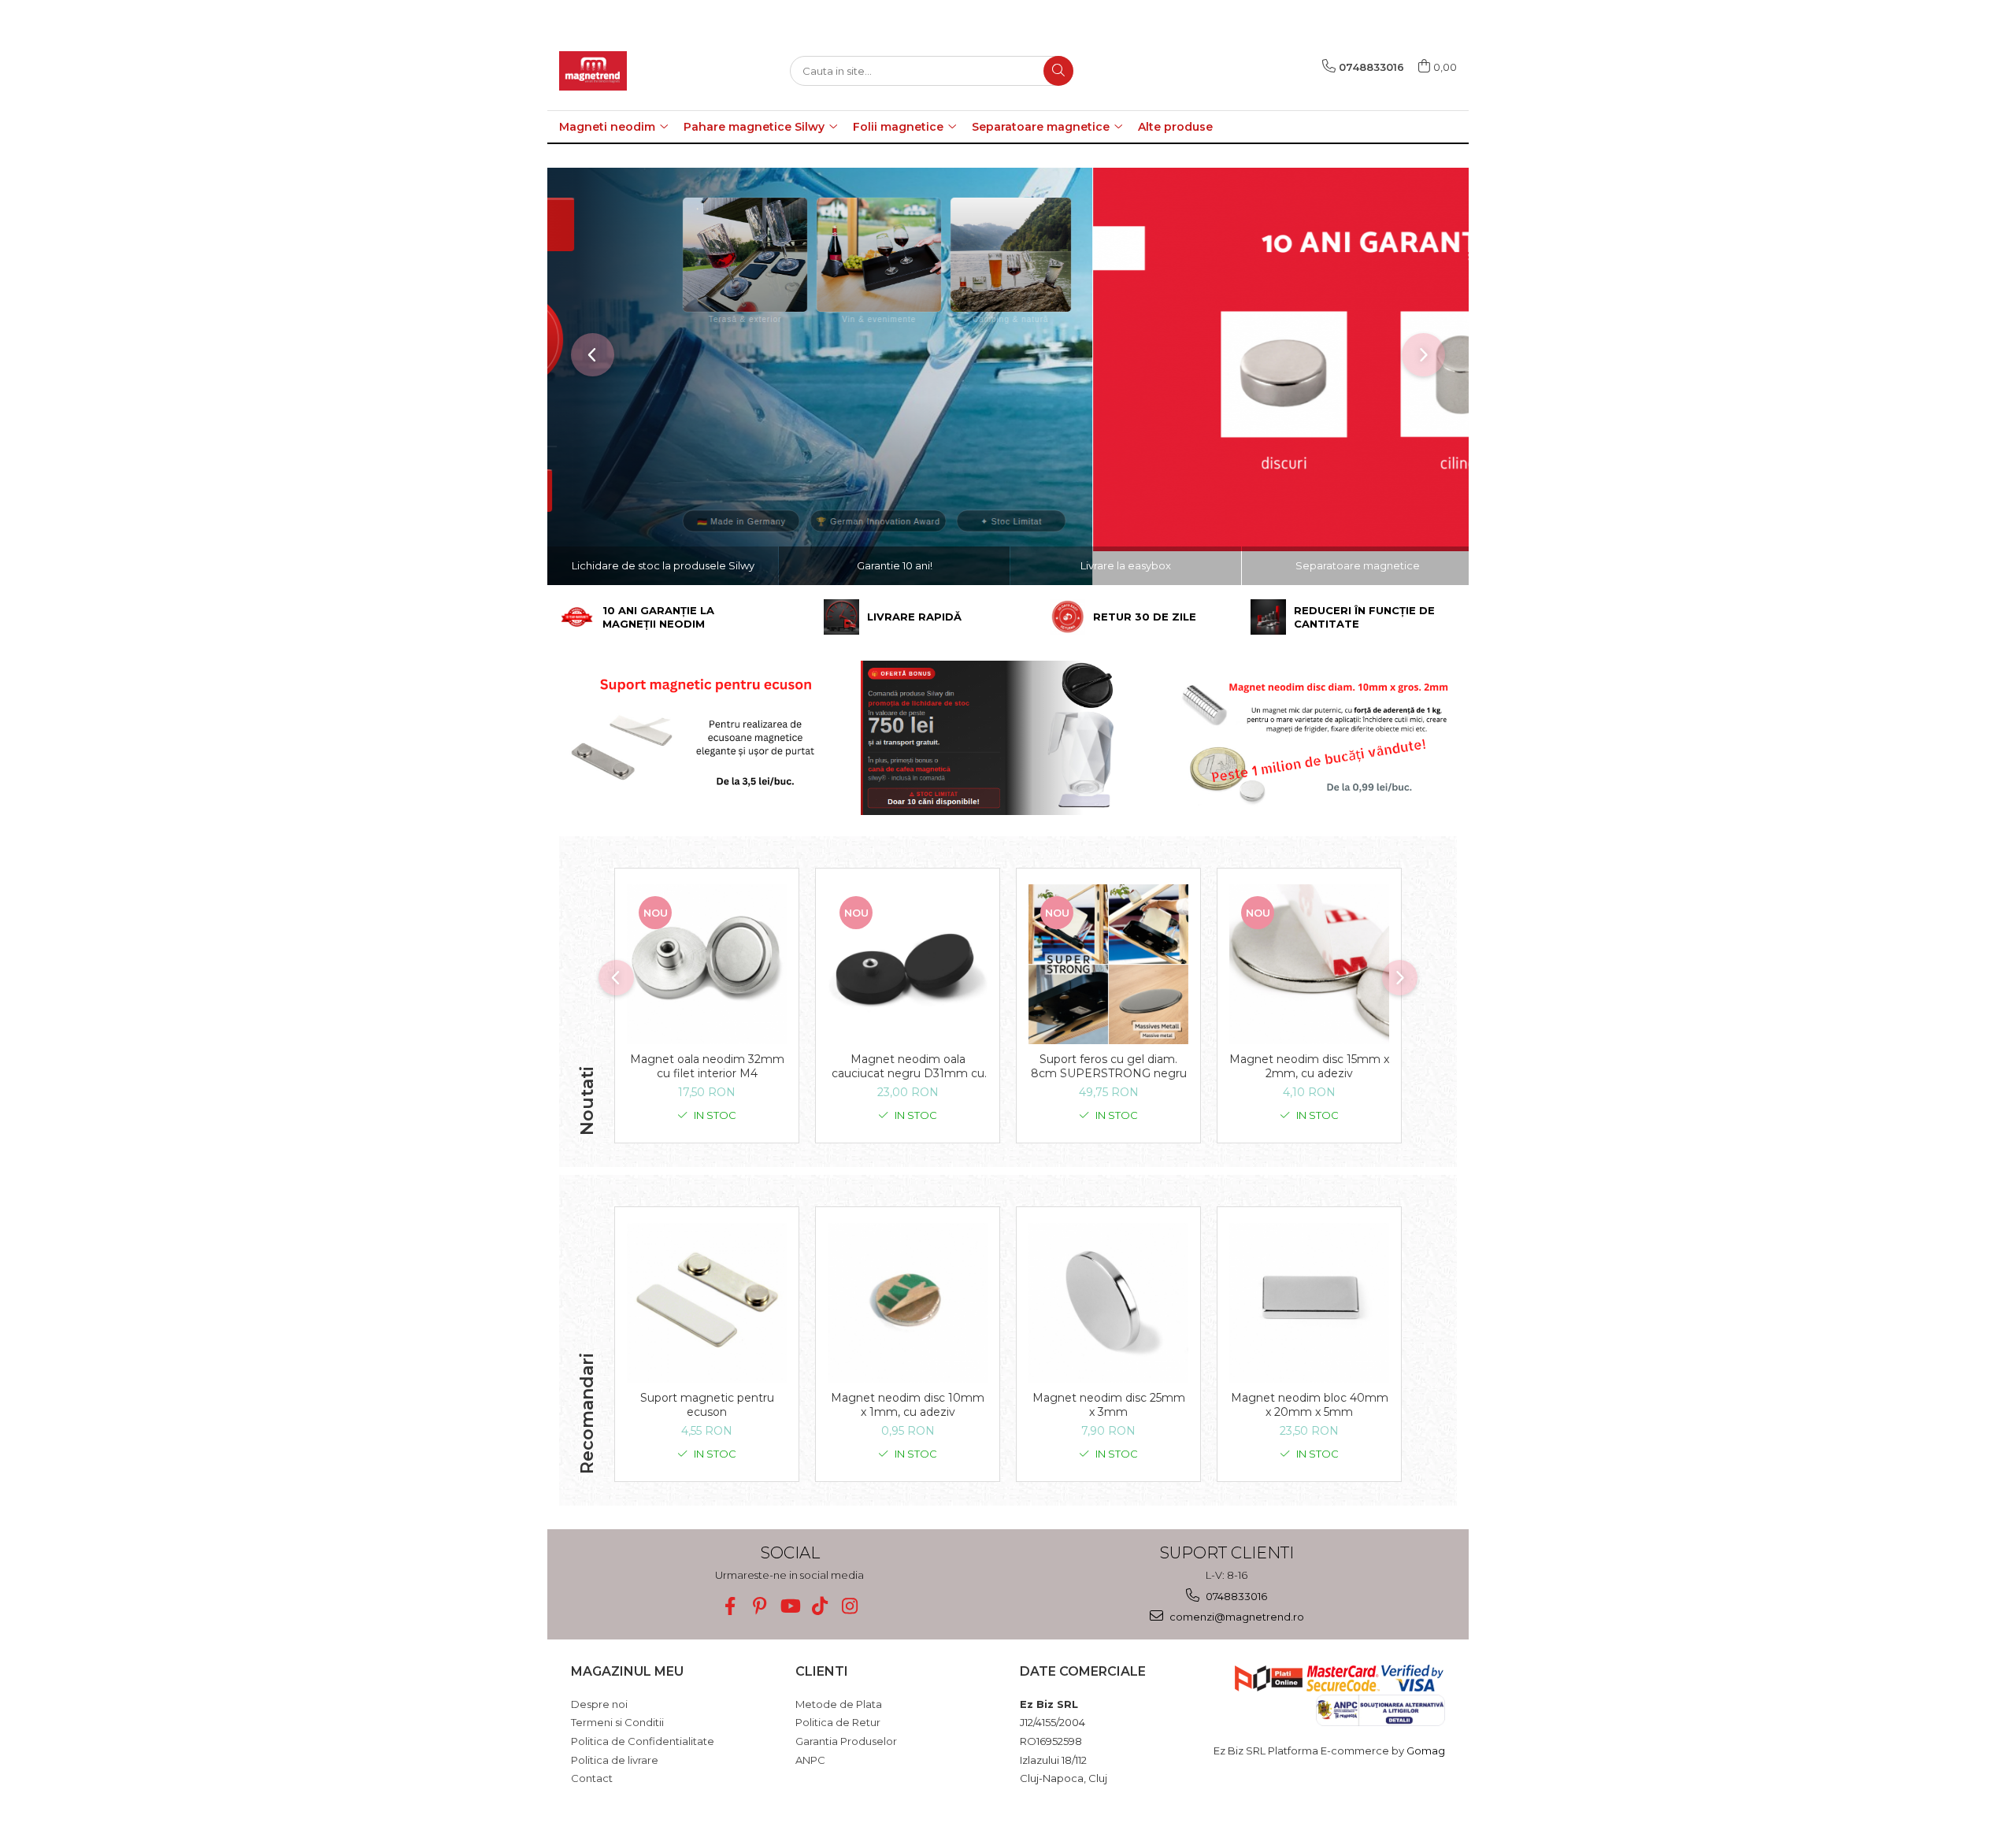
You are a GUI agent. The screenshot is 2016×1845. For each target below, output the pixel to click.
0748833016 (1235, 1596)
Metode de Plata (839, 1704)
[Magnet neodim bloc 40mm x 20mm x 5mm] (1309, 1303)
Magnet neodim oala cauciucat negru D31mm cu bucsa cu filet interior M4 (908, 1066)
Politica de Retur (838, 1722)
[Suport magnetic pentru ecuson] (707, 1303)
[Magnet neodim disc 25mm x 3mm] (1108, 1303)
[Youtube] (789, 1606)
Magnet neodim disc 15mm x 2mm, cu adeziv (1309, 1066)
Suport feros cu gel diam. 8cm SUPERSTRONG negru (1109, 1066)
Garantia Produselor (846, 1741)
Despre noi (599, 1704)
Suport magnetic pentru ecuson (707, 1405)
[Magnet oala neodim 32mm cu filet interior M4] (707, 964)
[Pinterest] (760, 1606)
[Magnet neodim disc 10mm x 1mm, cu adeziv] (908, 1303)
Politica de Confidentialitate (643, 1741)
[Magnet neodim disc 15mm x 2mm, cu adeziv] (1309, 964)
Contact (592, 1778)
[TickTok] (819, 1606)
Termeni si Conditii (617, 1722)
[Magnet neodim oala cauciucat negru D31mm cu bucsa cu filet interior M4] (908, 964)
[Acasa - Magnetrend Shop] (638, 71)
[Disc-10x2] (1310, 738)
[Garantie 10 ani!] (1008, 359)
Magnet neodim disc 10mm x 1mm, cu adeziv (908, 1405)
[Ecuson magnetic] (706, 738)
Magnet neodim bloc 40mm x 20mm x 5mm (1310, 1405)
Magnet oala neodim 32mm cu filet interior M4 (707, 1066)
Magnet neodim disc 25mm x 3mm (1109, 1405)
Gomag (1425, 1751)
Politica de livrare (615, 1760)
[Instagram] (849, 1606)
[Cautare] (1058, 71)
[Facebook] (730, 1606)
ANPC (810, 1760)
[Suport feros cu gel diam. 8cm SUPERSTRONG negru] (1108, 964)
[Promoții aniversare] (1008, 738)
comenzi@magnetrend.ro (1236, 1617)
